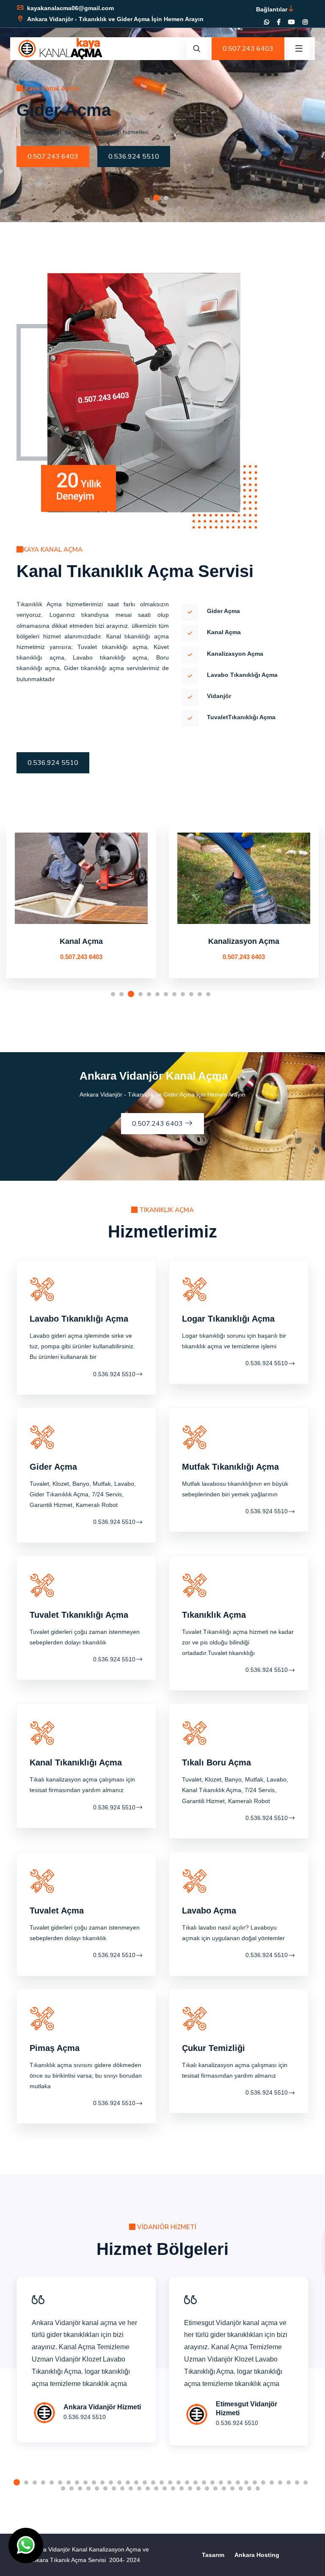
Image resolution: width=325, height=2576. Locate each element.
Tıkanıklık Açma (214, 1615)
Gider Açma (53, 1467)
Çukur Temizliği (213, 2048)
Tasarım (213, 2555)
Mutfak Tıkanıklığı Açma (230, 1467)
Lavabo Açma (209, 1911)
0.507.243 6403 (248, 49)
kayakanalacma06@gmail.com (70, 8)
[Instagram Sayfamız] (305, 22)
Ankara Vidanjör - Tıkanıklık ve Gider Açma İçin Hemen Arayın (114, 19)
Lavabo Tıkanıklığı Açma (79, 1319)
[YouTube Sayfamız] (292, 22)
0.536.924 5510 (134, 157)
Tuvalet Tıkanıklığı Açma (79, 1615)
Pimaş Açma (55, 2048)
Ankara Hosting (257, 2555)
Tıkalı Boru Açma (216, 1762)
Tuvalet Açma (57, 1911)
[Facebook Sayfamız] (279, 22)
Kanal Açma (81, 941)
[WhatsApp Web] (267, 22)
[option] (162, 111)
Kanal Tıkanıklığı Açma (76, 1762)
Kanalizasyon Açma (244, 941)
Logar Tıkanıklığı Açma (228, 1319)
